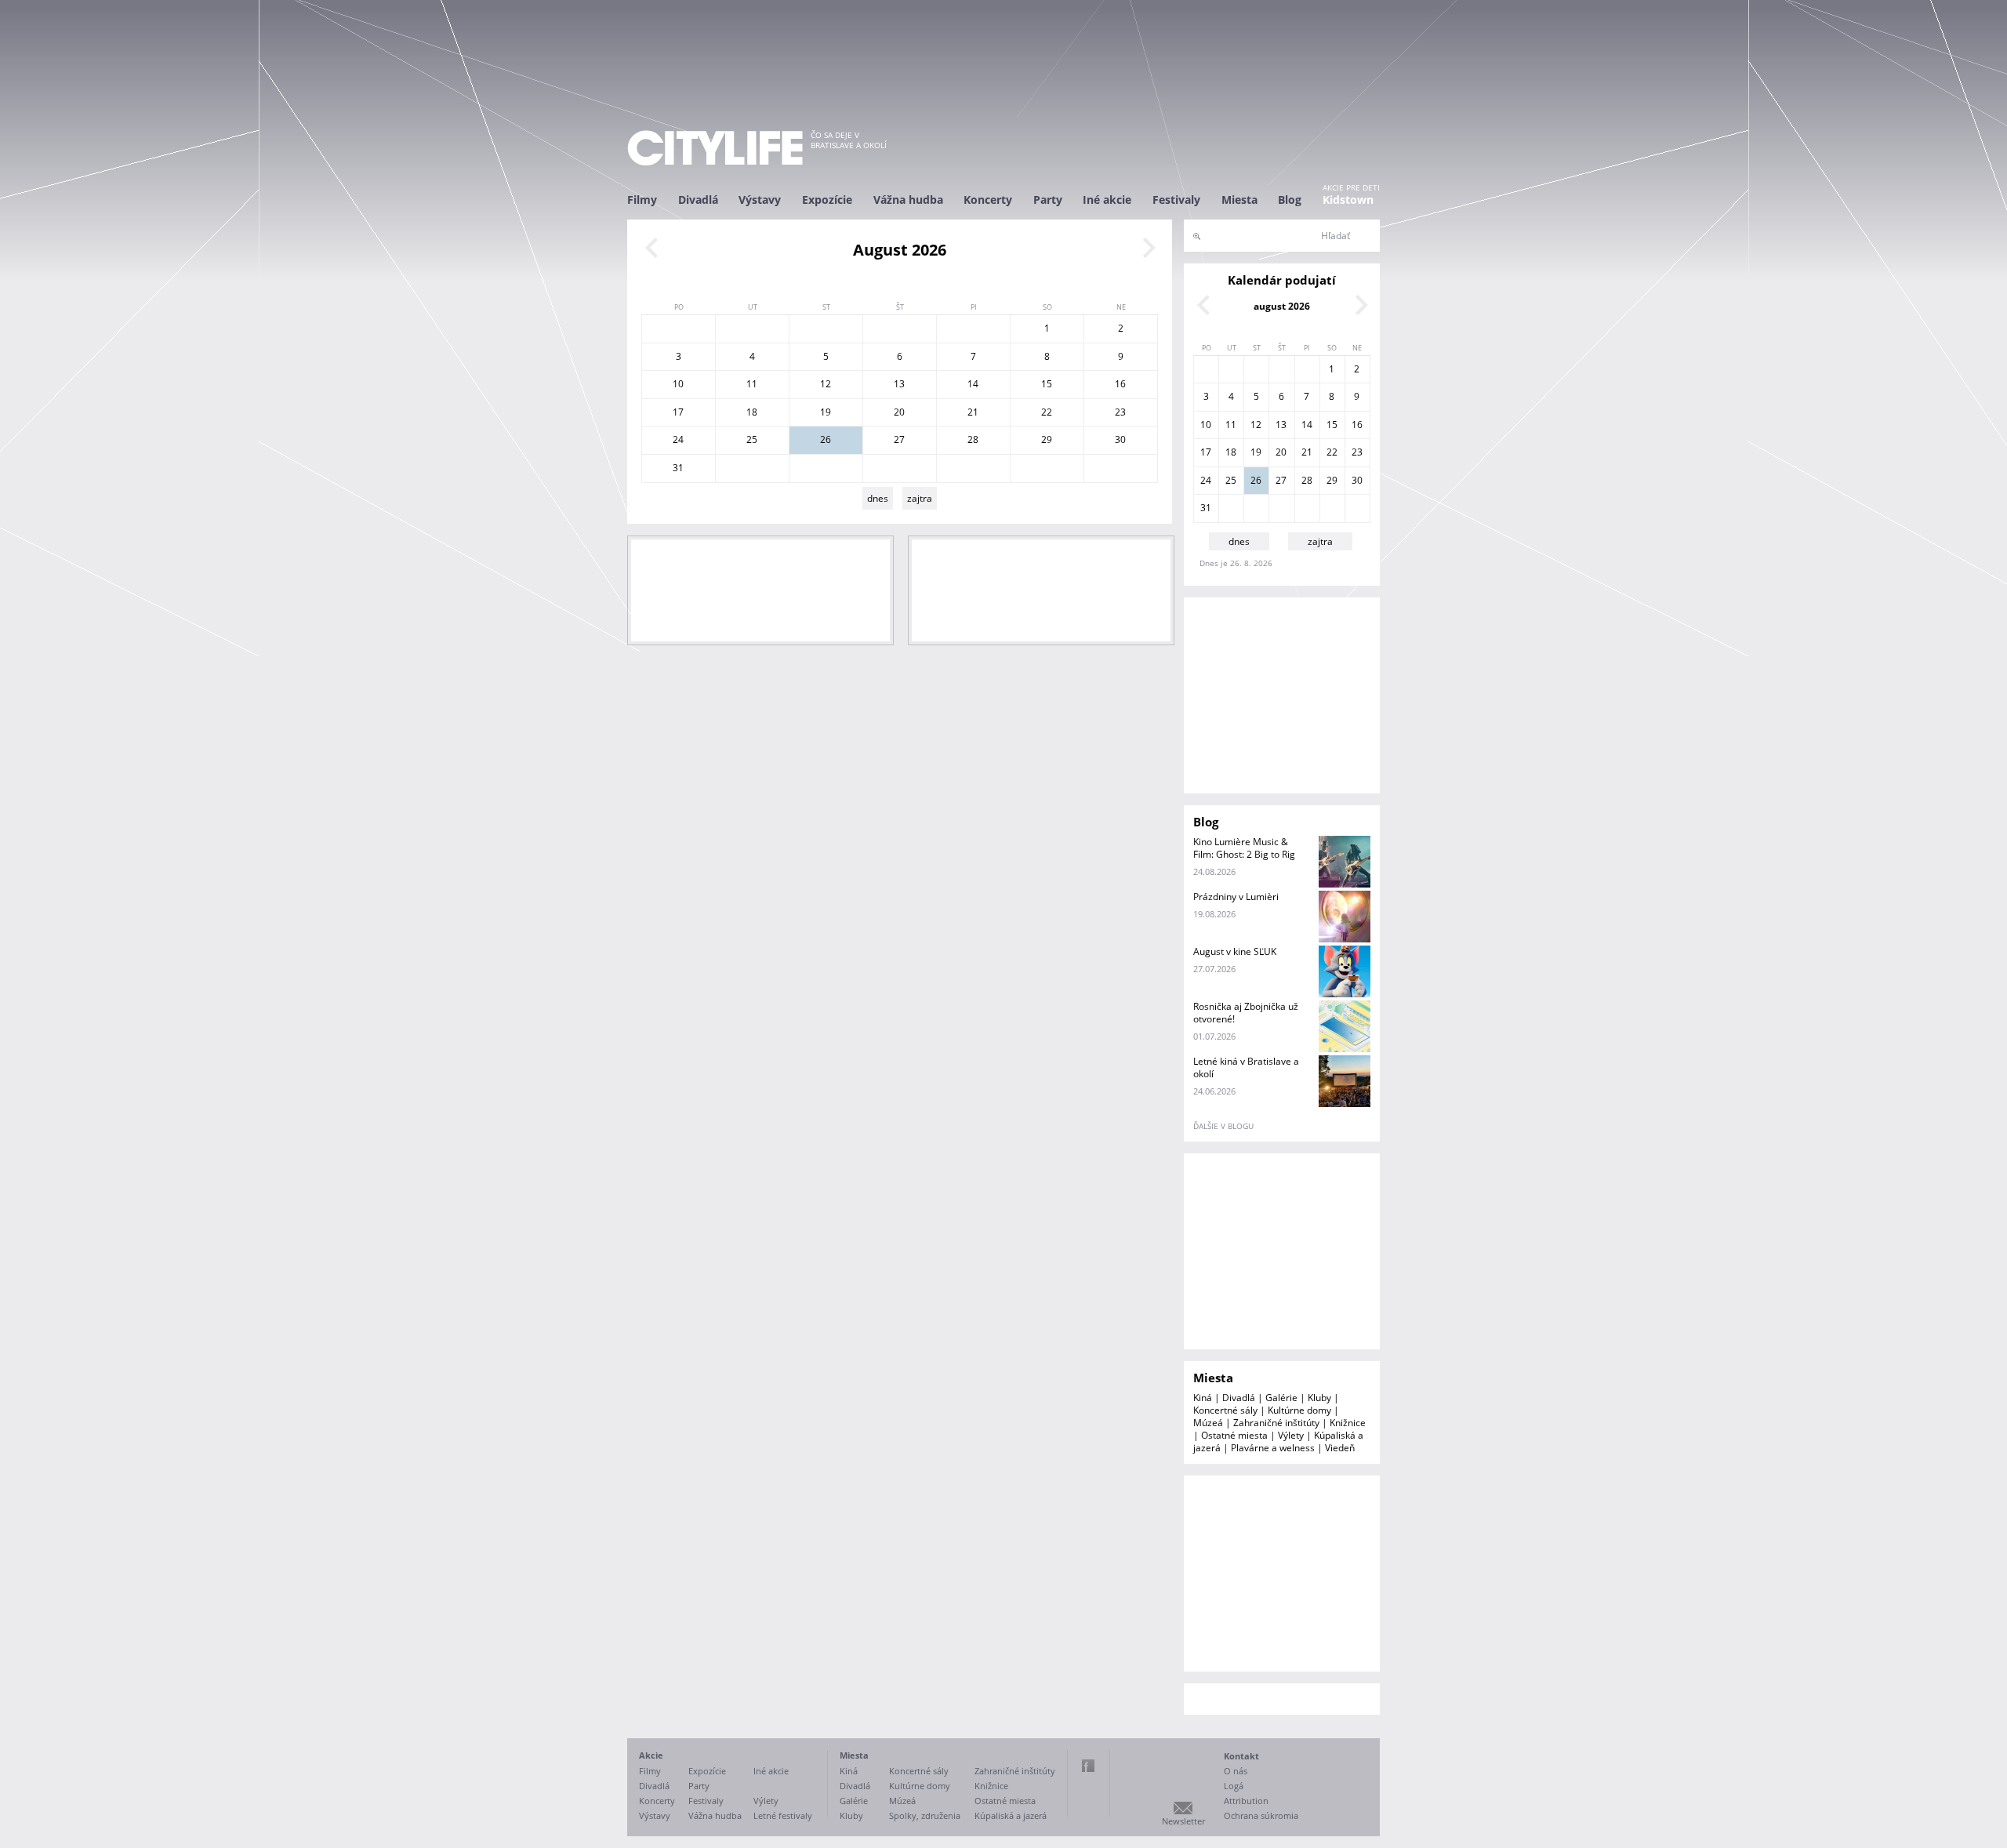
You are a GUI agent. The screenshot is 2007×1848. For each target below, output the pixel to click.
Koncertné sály (1225, 1410)
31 (678, 468)
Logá (1234, 1786)
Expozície (827, 200)
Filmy (642, 200)
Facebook (1088, 1766)
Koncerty (988, 200)
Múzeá (1208, 1423)
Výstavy (760, 200)
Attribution (1246, 1801)
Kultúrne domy (1299, 1410)
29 (1047, 439)
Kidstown (1348, 200)
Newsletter (1183, 1821)
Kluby (1319, 1398)
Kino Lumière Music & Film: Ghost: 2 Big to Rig (1244, 848)
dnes (878, 498)
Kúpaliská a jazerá (1011, 1815)
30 (1120, 439)
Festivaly (1176, 200)
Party (1048, 200)
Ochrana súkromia (1261, 1815)
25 (752, 439)
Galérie (1281, 1398)
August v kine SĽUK (1235, 951)
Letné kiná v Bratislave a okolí (1246, 1067)
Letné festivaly (783, 1815)
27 (899, 439)
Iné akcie (1107, 200)
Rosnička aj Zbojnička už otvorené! (1246, 1013)
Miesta (1239, 200)
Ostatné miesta (1234, 1435)
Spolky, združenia (925, 1815)
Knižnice (1348, 1423)
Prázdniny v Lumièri (1236, 897)
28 (973, 439)
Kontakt (1241, 1756)
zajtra (920, 498)
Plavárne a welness (1273, 1448)
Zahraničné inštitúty (1276, 1423)
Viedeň (1340, 1448)
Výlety (1291, 1435)
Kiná (1203, 1398)
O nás (1236, 1771)
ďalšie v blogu (1223, 1126)
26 (826, 439)
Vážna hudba (908, 200)
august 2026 (1282, 306)
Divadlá (698, 200)
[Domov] (715, 148)
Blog (1290, 200)
